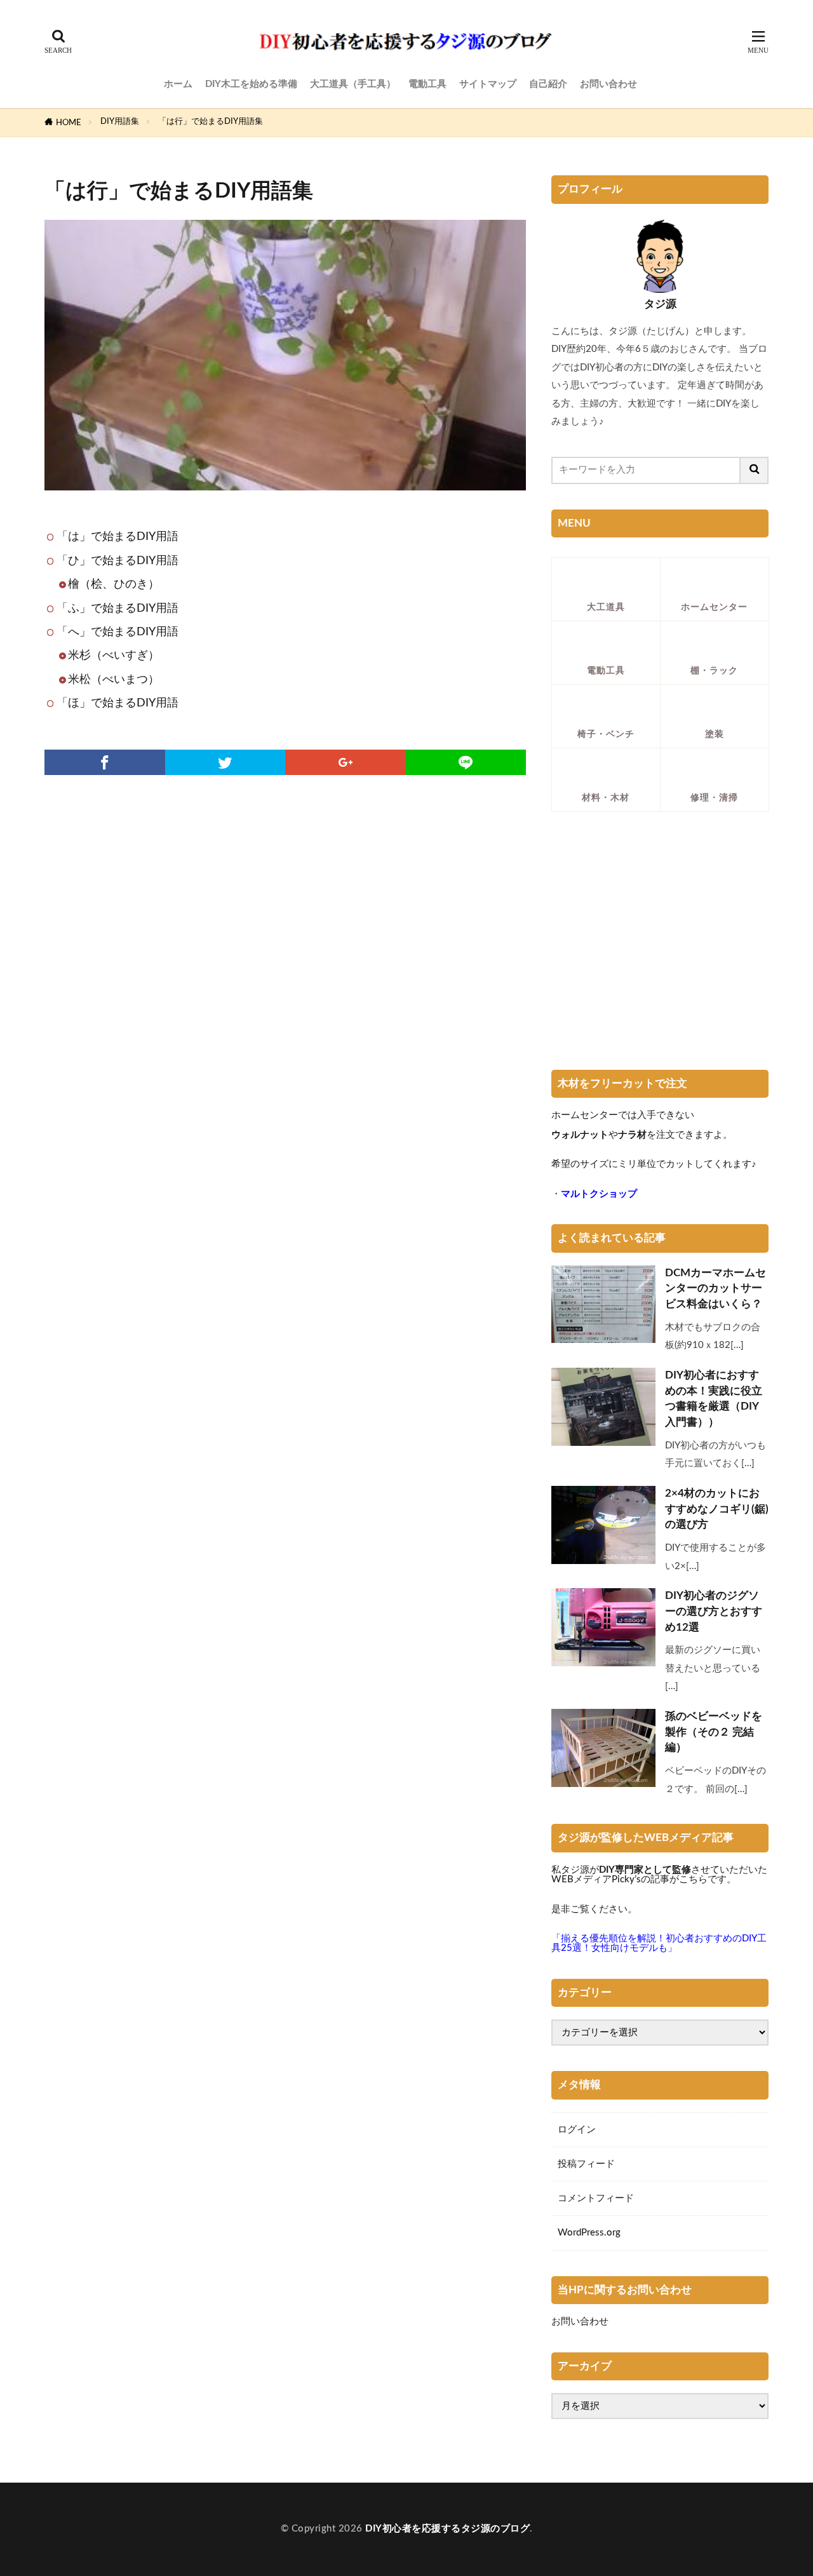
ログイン (577, 2130)
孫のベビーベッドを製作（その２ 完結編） (714, 1732)
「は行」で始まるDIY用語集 (211, 121)
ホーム (178, 84)
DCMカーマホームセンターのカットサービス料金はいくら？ (716, 1289)
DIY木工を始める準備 (251, 84)
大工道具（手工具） (353, 84)
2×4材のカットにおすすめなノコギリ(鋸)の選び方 (717, 1509)
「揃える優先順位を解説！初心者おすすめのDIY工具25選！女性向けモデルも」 (659, 1943)
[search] (755, 470)
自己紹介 (548, 84)
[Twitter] (225, 762)
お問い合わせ (608, 84)
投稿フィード (586, 2164)
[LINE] (466, 762)
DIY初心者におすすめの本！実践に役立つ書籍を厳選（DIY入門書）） (714, 1399)
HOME (69, 123)
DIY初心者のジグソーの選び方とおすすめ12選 (714, 1612)
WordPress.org (589, 2233)
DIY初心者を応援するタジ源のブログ (447, 2529)
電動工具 (427, 84)
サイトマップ (488, 84)
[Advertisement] (660, 945)
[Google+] (346, 762)
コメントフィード (596, 2198)
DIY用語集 (120, 121)
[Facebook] (105, 762)
